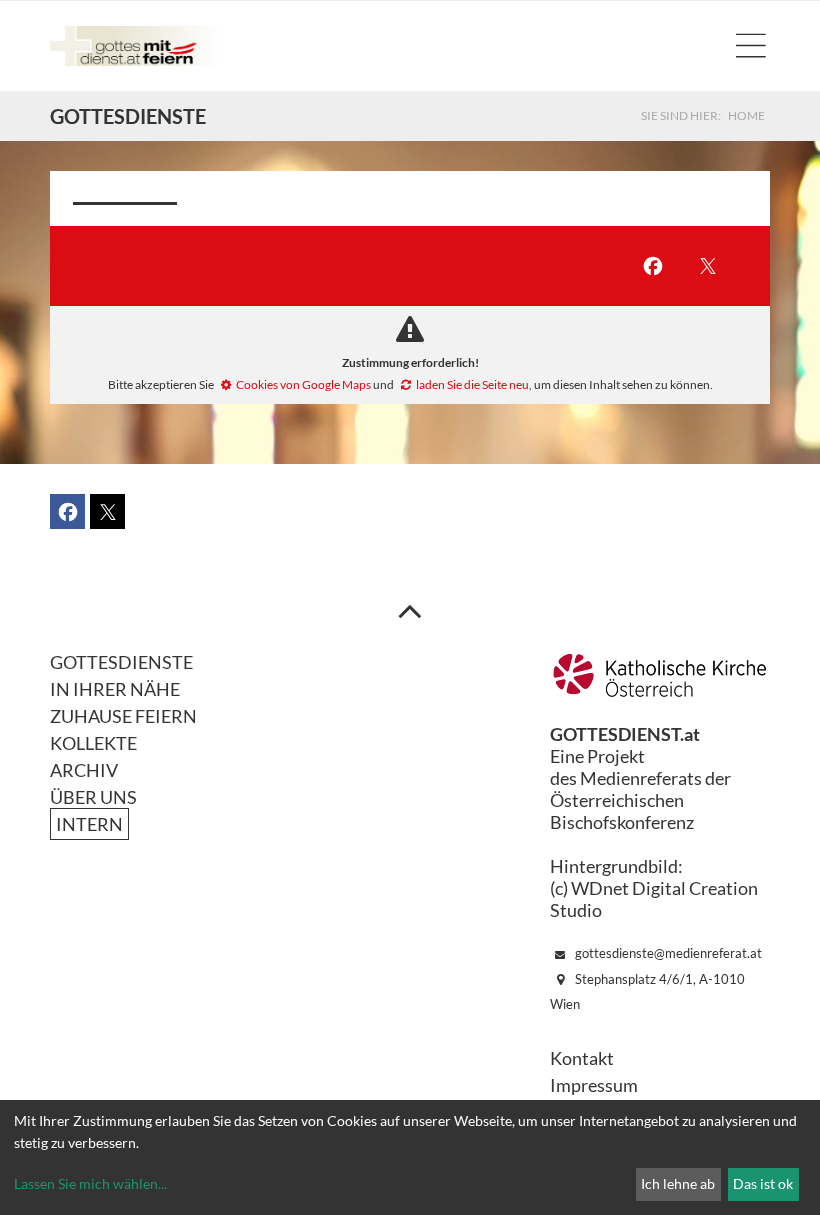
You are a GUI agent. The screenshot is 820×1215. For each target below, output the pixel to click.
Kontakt (582, 1058)
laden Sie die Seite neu (472, 384)
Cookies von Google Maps (303, 384)
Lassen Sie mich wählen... (90, 1183)
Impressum (594, 1085)
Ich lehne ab (678, 1183)
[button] (652, 266)
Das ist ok (763, 1183)
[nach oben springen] (410, 610)
